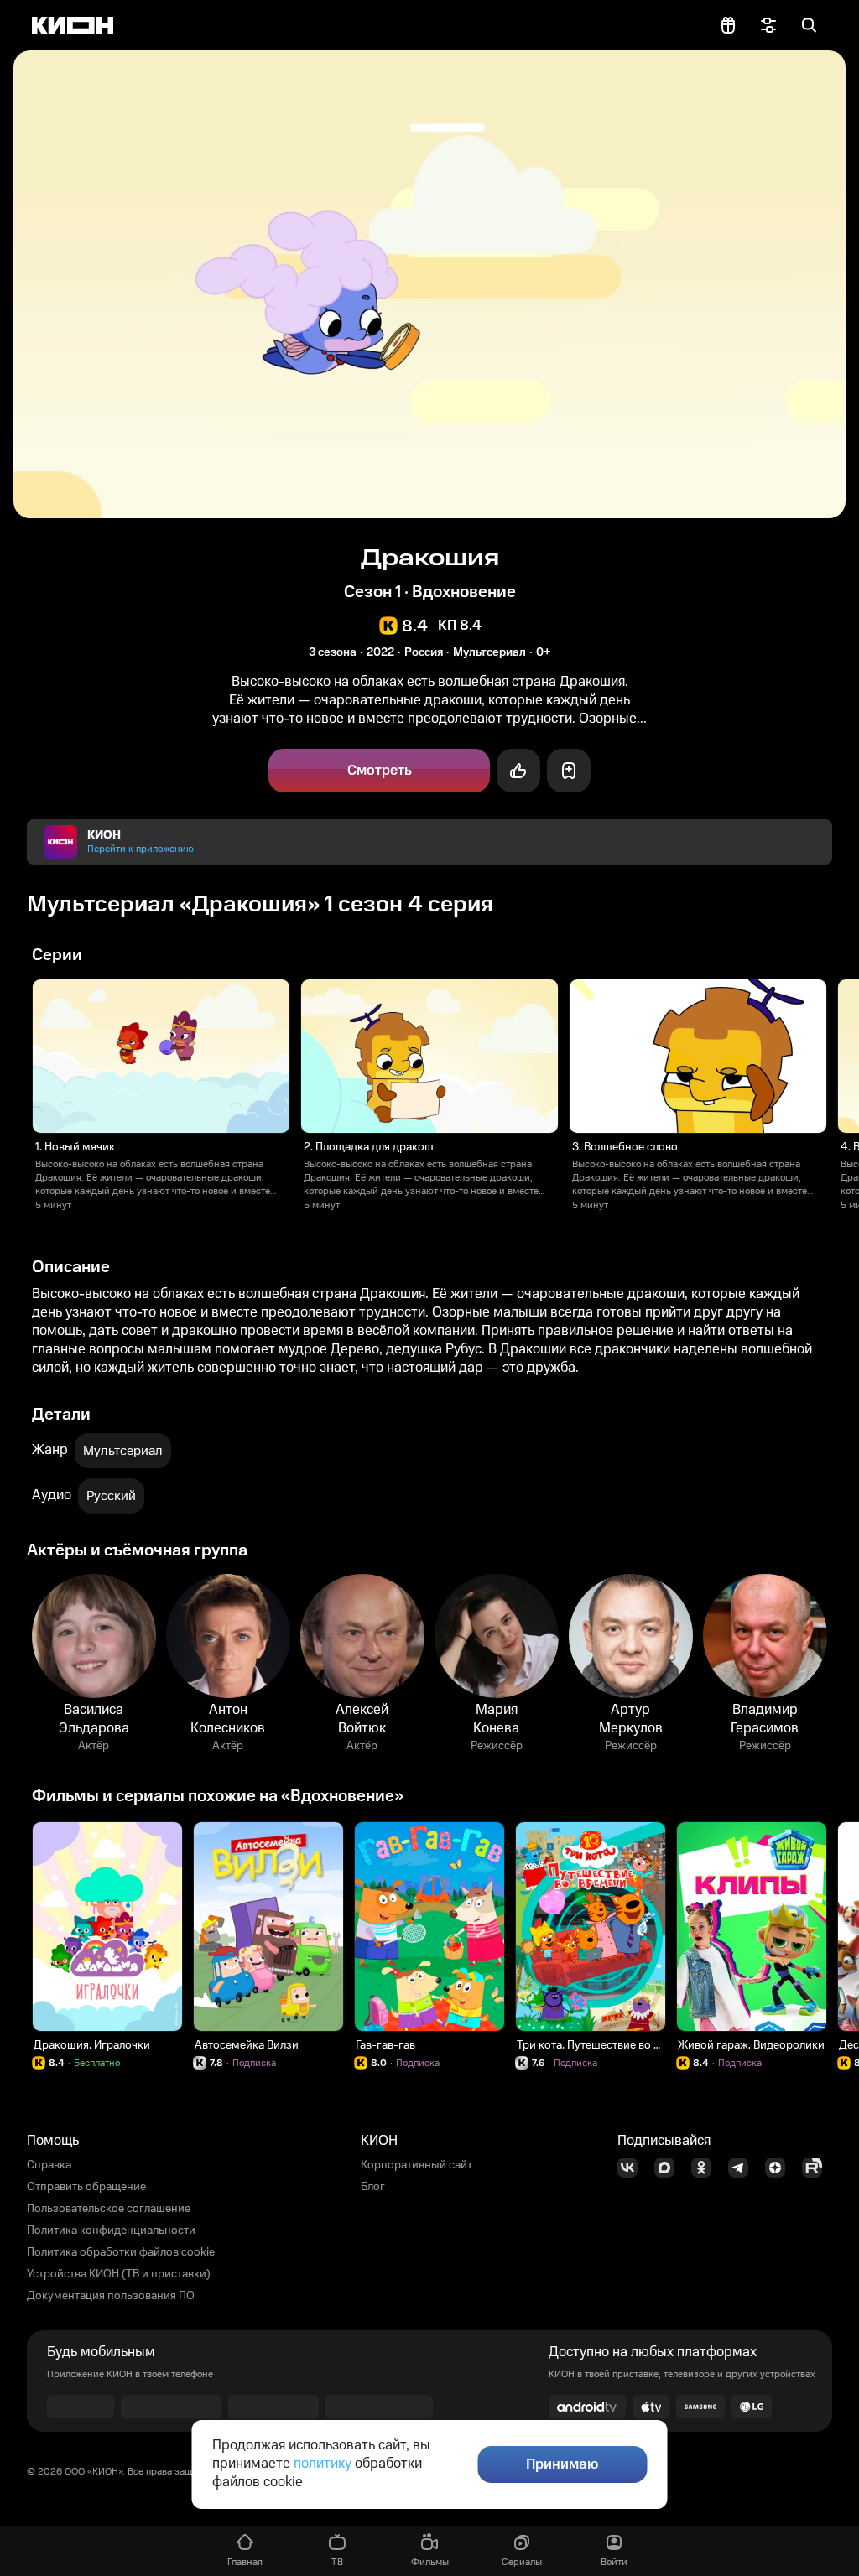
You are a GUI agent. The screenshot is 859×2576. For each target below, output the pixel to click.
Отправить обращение (86, 2187)
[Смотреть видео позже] (569, 771)
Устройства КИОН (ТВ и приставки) (119, 2274)
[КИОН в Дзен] (780, 2168)
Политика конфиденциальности (111, 2231)
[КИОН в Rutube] (817, 2168)
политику (323, 2464)
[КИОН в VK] (633, 2168)
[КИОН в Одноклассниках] (706, 2168)
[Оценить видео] (518, 771)
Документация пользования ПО (111, 2296)
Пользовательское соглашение (109, 2209)
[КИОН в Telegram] (743, 2168)
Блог (373, 2187)
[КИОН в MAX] (669, 2168)
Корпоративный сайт (416, 2165)
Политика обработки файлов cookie (121, 2252)
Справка (49, 2165)
